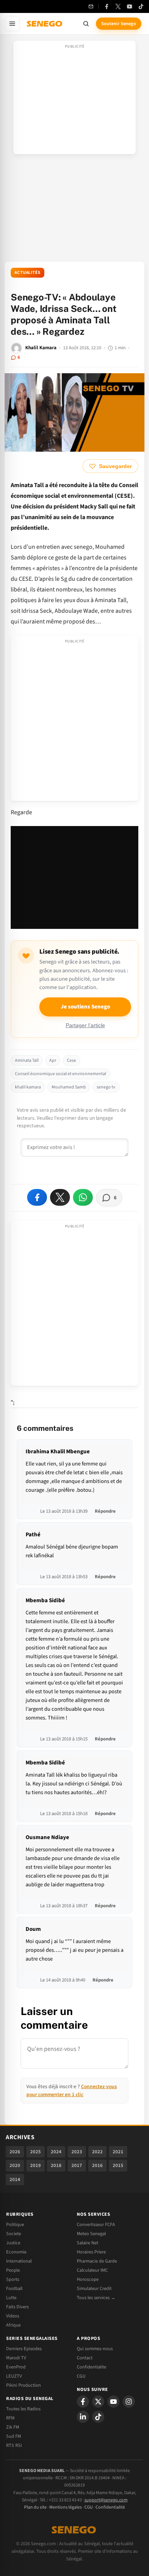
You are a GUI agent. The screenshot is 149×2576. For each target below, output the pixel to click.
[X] (98, 2402)
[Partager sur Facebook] (37, 1197)
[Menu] (12, 24)
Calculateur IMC (92, 2270)
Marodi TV (16, 2358)
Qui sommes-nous (95, 2349)
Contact (85, 2358)
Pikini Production (23, 2385)
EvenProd (16, 2367)
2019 (36, 2165)
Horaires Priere (91, 2252)
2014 (15, 2180)
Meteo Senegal (91, 2234)
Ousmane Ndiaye (47, 1837)
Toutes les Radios (23, 2409)
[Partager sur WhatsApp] (83, 1197)
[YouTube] (130, 6)
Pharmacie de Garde (97, 2261)
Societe (14, 2234)
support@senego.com (106, 2500)
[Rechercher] (86, 24)
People (13, 2270)
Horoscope (88, 2279)
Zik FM (13, 2427)
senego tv (106, 1087)
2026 (15, 2152)
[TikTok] (141, 6)
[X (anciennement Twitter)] (118, 6)
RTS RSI (14, 2445)
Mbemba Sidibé (45, 1600)
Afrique (13, 2325)
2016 (97, 2165)
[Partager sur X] (60, 1197)
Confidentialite (92, 2367)
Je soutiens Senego (85, 1007)
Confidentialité (110, 2507)
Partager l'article (85, 1025)
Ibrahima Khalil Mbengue (58, 1452)
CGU (81, 2376)
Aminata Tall (27, 1060)
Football (14, 2288)
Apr (53, 1060)
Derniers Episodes (24, 2349)
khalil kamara (28, 1087)
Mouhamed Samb (69, 1087)
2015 (118, 2165)
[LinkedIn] (83, 2417)
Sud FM (14, 2436)
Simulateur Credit (94, 2288)
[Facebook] (107, 6)
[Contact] (91, 6)
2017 (77, 2165)
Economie (16, 2252)
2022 (97, 2152)
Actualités (28, 272)
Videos (13, 2316)
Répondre (105, 1511)
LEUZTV (14, 2376)
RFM (10, 2418)
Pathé (33, 1535)
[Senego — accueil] (45, 24)
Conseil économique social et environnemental (61, 1074)
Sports (13, 2279)
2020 (15, 2165)
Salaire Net (87, 2243)
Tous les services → (96, 2298)
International (19, 2261)
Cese (71, 1060)
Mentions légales (66, 2507)
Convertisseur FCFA (96, 2224)
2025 (36, 2152)
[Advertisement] (74, 100)
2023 (77, 2152)
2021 (118, 2152)
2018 (56, 2165)
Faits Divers (17, 2307)
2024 (56, 2152)
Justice (13, 2243)
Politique (15, 2224)
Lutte (11, 2298)
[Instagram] (129, 2402)
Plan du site (35, 2507)
